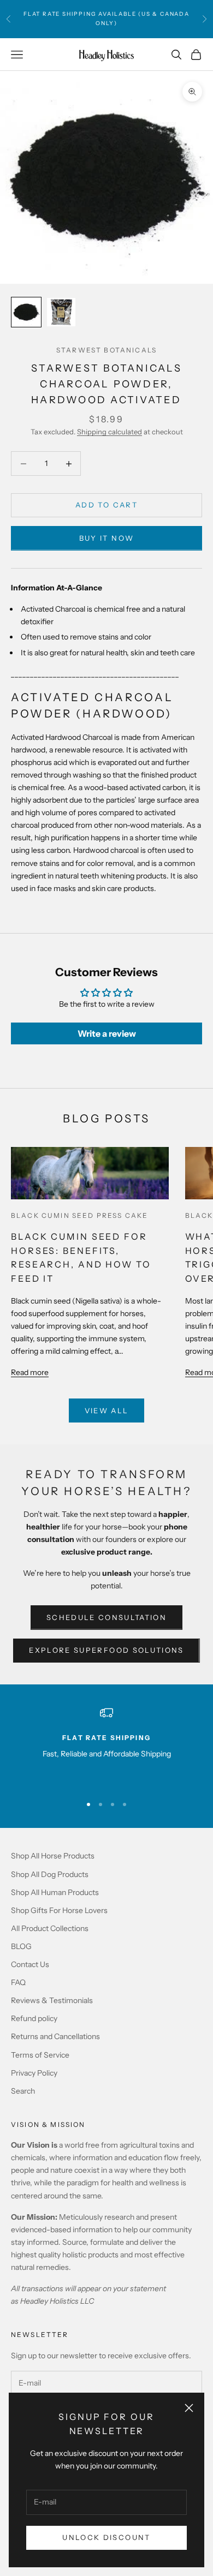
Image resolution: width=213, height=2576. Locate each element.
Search (23, 2091)
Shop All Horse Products (53, 1856)
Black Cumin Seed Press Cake (79, 1215)
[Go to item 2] (61, 312)
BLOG (21, 1946)
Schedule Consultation (106, 1617)
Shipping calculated (110, 432)
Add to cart (106, 505)
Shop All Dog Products (50, 1874)
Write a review (107, 1033)
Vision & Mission (48, 2124)
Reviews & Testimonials (52, 2000)
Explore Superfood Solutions (106, 1650)
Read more (30, 1372)
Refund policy (34, 2018)
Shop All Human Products (55, 1892)
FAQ (18, 1982)
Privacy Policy (34, 2073)
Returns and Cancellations (55, 2036)
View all (107, 1410)
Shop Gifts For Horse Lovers (59, 1910)
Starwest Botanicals (106, 350)
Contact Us (30, 1964)
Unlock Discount (106, 2537)
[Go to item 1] (26, 312)
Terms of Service (40, 2055)
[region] (106, 1746)
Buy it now (106, 538)
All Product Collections (50, 1928)
